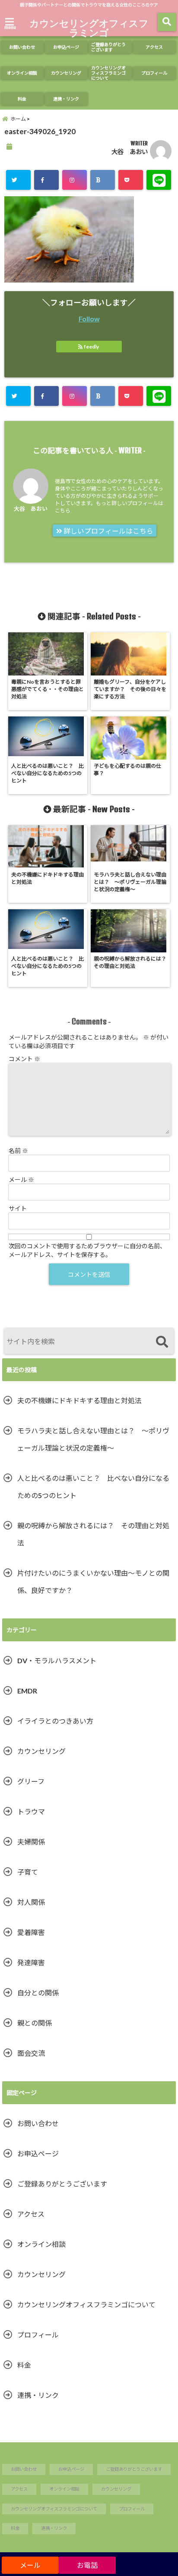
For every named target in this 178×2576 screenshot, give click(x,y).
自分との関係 (38, 1993)
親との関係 (35, 2023)
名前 (18, 1151)
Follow (89, 319)
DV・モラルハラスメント (57, 1660)
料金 (22, 99)
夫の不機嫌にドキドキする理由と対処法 (79, 1400)
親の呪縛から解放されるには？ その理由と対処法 (93, 1534)
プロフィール (154, 73)
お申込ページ (66, 47)
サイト (18, 1208)
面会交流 (31, 2053)
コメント (24, 1059)
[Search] (162, 1342)
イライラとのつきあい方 (55, 1721)
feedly (91, 347)
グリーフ (31, 1781)
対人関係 (31, 1902)
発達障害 (31, 1962)
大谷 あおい (130, 152)
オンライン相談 (22, 73)
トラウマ (31, 1811)
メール (21, 1180)
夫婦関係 (31, 1842)
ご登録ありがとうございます (108, 47)
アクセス (154, 47)
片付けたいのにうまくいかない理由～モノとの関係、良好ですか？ (93, 1582)
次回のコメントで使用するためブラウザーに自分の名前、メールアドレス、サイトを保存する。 (87, 1250)
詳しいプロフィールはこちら (108, 531)
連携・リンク (66, 99)
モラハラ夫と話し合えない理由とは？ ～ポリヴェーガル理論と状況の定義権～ (93, 1439)
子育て (28, 1872)
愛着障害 (35, 1932)
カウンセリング (66, 73)
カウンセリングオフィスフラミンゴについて (108, 73)
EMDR (27, 1691)
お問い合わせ (22, 47)
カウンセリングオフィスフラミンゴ (89, 28)
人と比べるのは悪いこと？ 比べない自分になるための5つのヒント (93, 1487)
